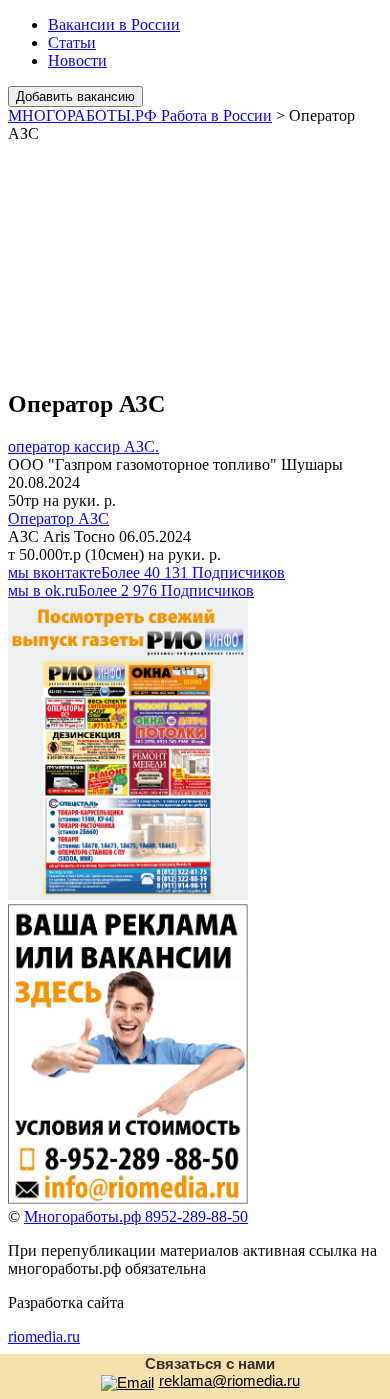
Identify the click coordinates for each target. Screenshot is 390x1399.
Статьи (72, 42)
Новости (77, 60)
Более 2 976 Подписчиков (131, 590)
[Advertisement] (195, 257)
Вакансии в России (114, 24)
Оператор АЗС (58, 518)
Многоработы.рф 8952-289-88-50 (136, 1216)
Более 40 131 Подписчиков (146, 572)
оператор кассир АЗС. (83, 446)
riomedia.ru (44, 1336)
